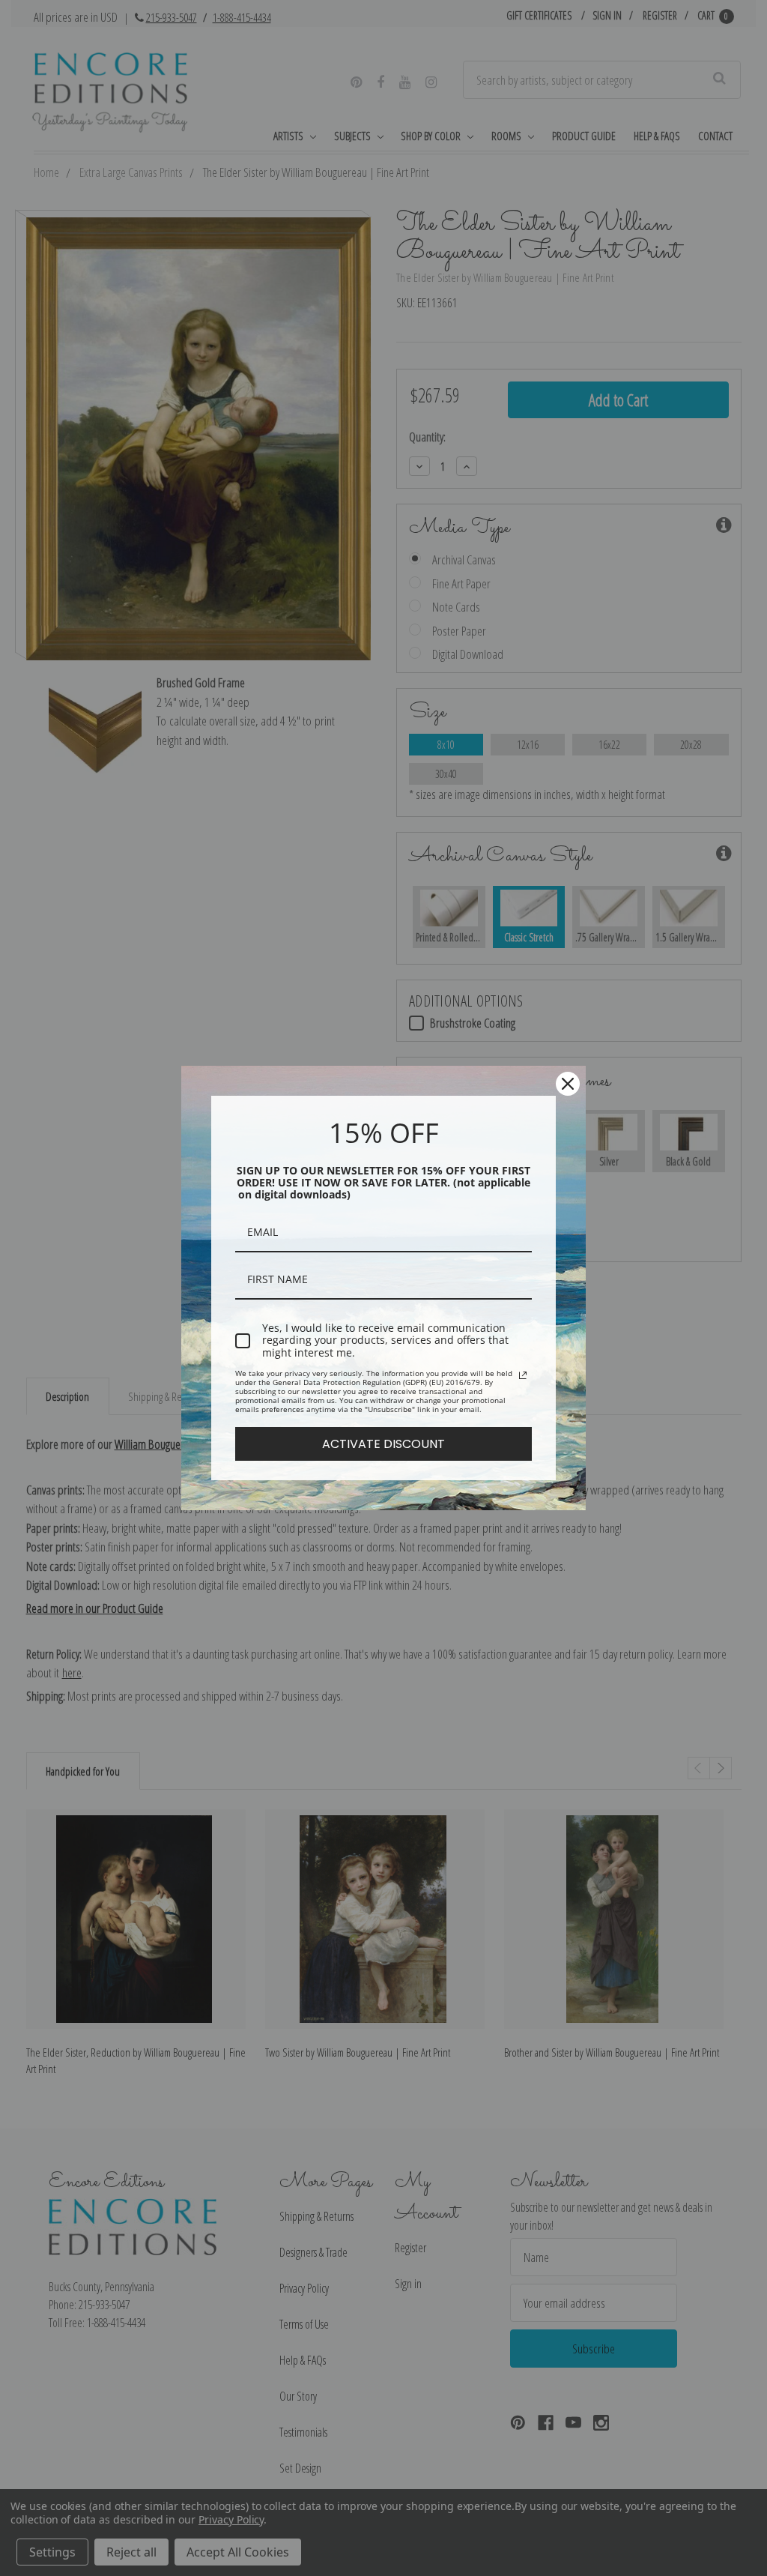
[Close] (568, 1084)
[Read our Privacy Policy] (523, 1375)
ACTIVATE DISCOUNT (383, 1444)
